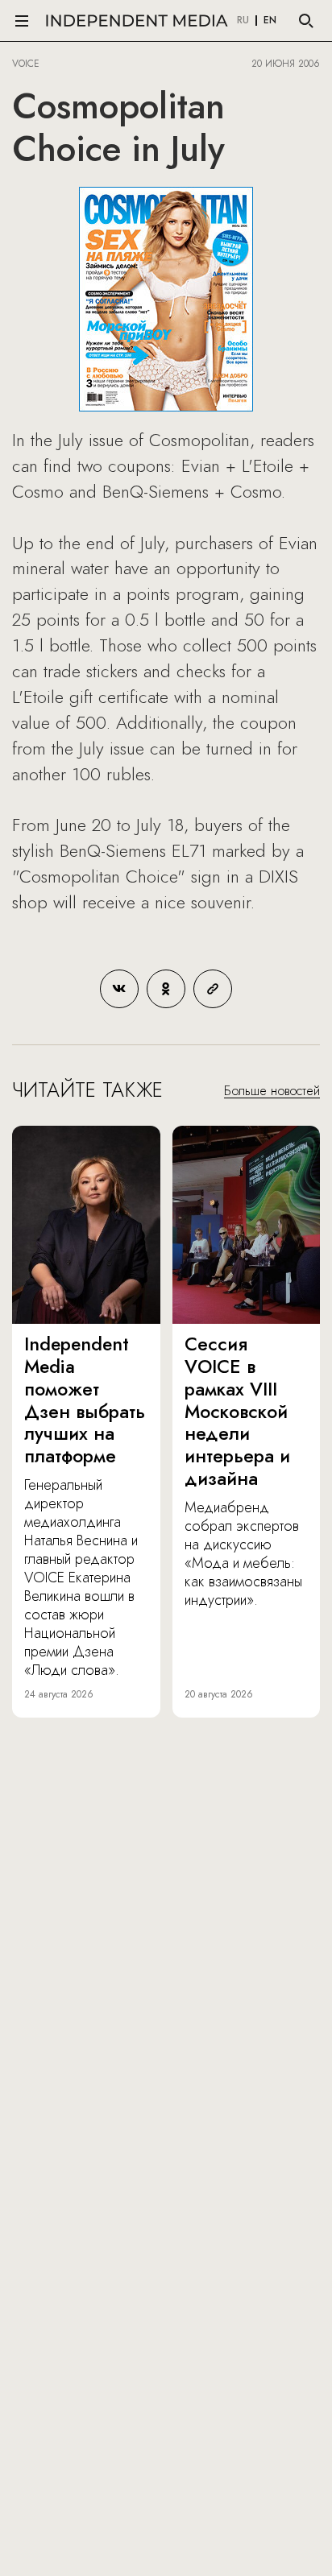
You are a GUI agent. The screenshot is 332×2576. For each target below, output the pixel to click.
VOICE (26, 64)
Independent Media (137, 21)
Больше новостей (272, 1091)
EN (270, 21)
